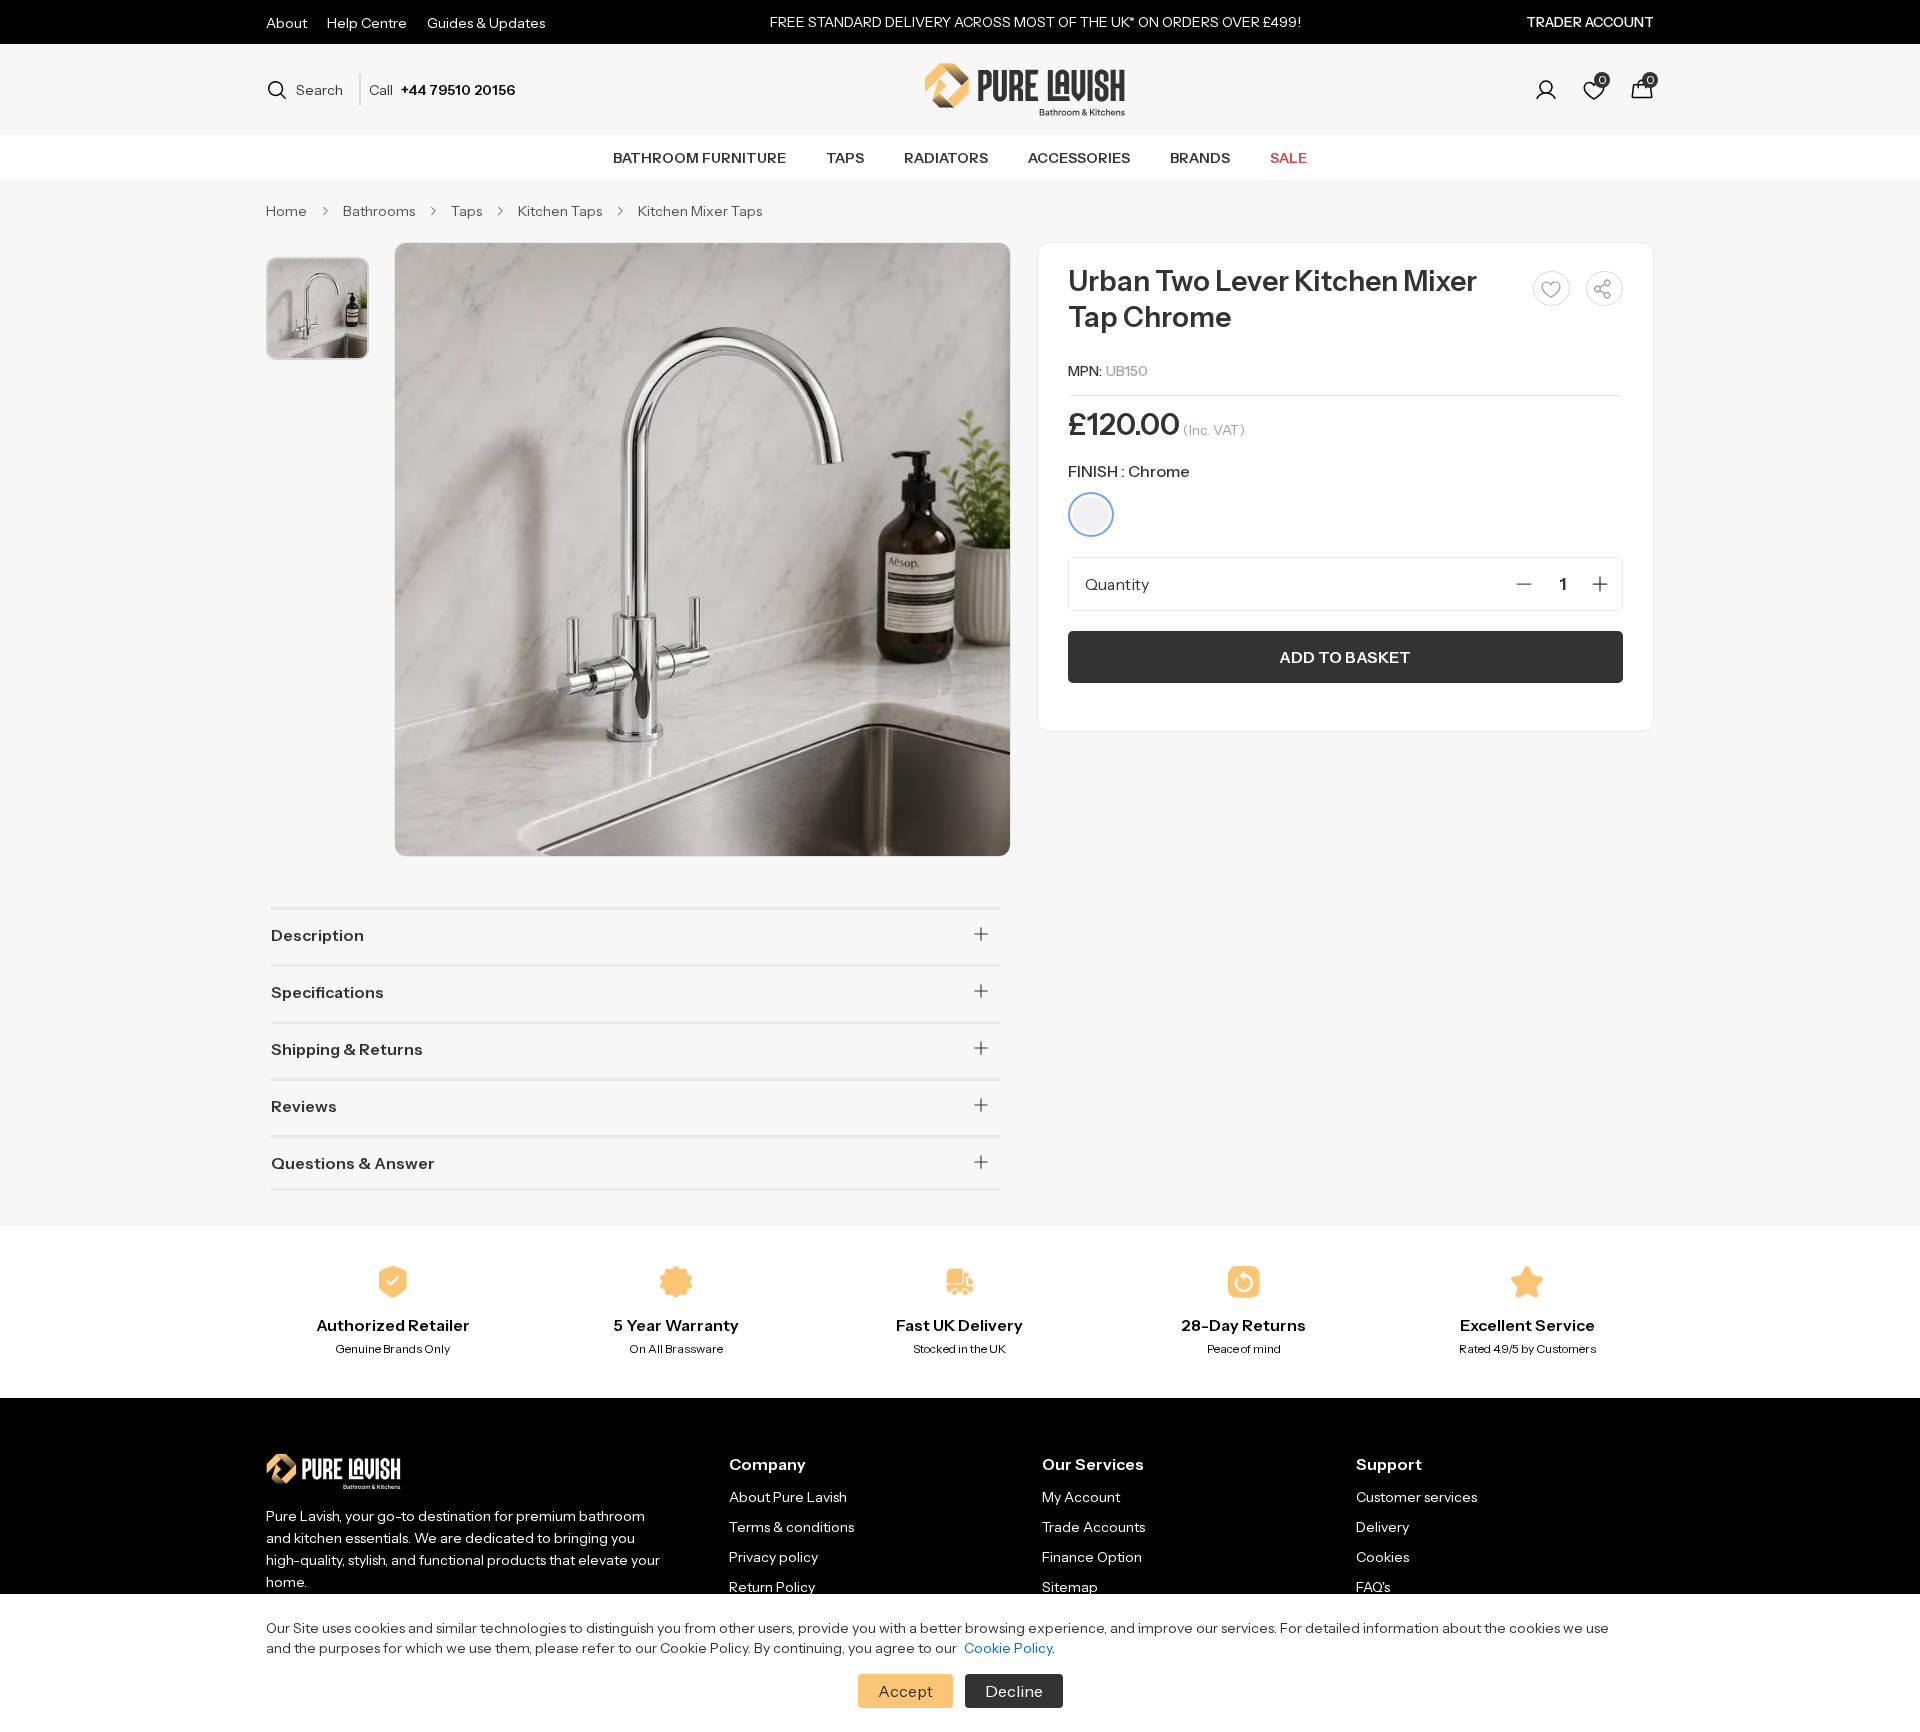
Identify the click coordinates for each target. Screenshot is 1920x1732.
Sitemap (1070, 1587)
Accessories (1079, 158)
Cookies (1382, 1557)
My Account (1081, 1497)
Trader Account (1590, 22)
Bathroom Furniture (699, 158)
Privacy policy (773, 1557)
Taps (845, 158)
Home (286, 211)
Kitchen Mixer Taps (700, 211)
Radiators (946, 158)
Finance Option (1092, 1557)
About (286, 23)
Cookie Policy (1008, 1648)
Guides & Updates (486, 23)
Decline (1014, 1691)
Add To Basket (1345, 657)
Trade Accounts (1093, 1527)
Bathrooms (379, 211)
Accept (905, 1691)
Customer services (1416, 1497)
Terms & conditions (791, 1527)
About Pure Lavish (788, 1497)
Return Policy (772, 1587)
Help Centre (367, 23)
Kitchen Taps (560, 211)
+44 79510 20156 (458, 90)
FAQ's (1373, 1587)
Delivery (1382, 1527)
